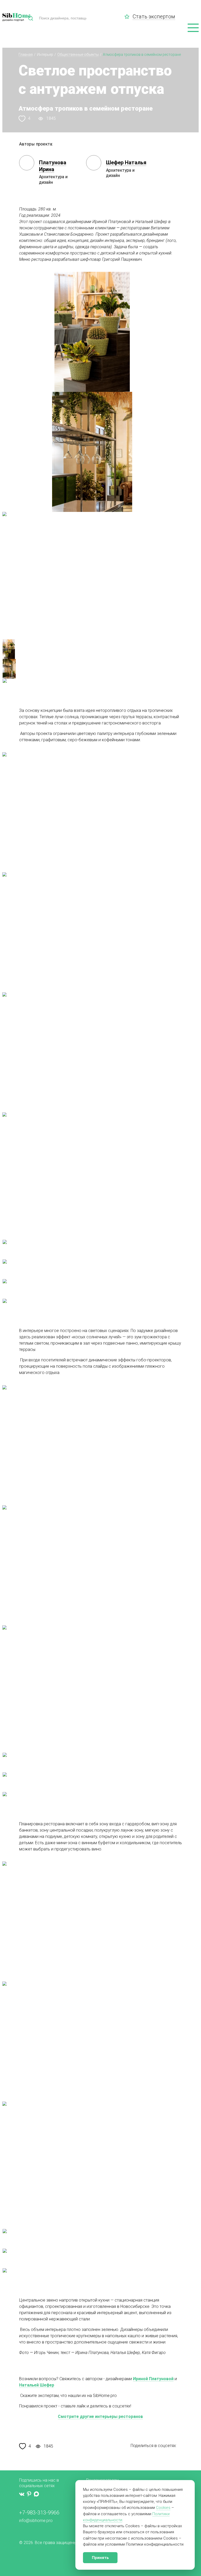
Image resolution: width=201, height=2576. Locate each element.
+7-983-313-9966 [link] (39, 2513)
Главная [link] (26, 55)
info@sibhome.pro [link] (36, 2521)
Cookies (163, 2508)
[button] (193, 28)
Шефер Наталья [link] (126, 163)
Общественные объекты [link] (78, 55)
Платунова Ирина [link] (53, 166)
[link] (129, 17)
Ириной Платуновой (153, 2379)
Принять (100, 2558)
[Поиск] (31, 18)
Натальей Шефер (37, 2385)
